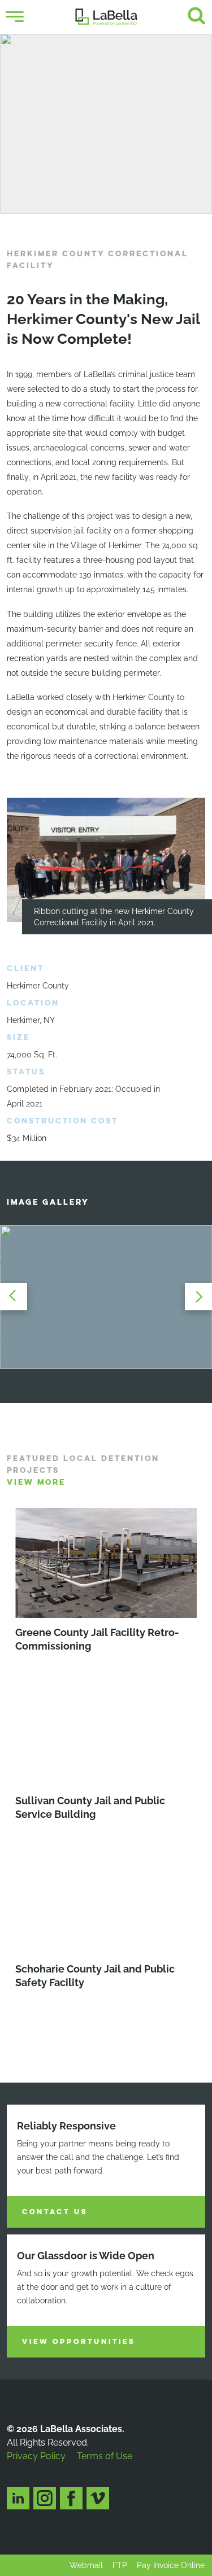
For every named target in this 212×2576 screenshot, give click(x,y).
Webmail (86, 2565)
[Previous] (17, 1297)
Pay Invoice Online (171, 2565)
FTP (120, 2565)
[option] (106, 124)
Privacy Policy (36, 2456)
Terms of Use (105, 2456)
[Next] (195, 1297)
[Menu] (15, 17)
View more (36, 1482)
